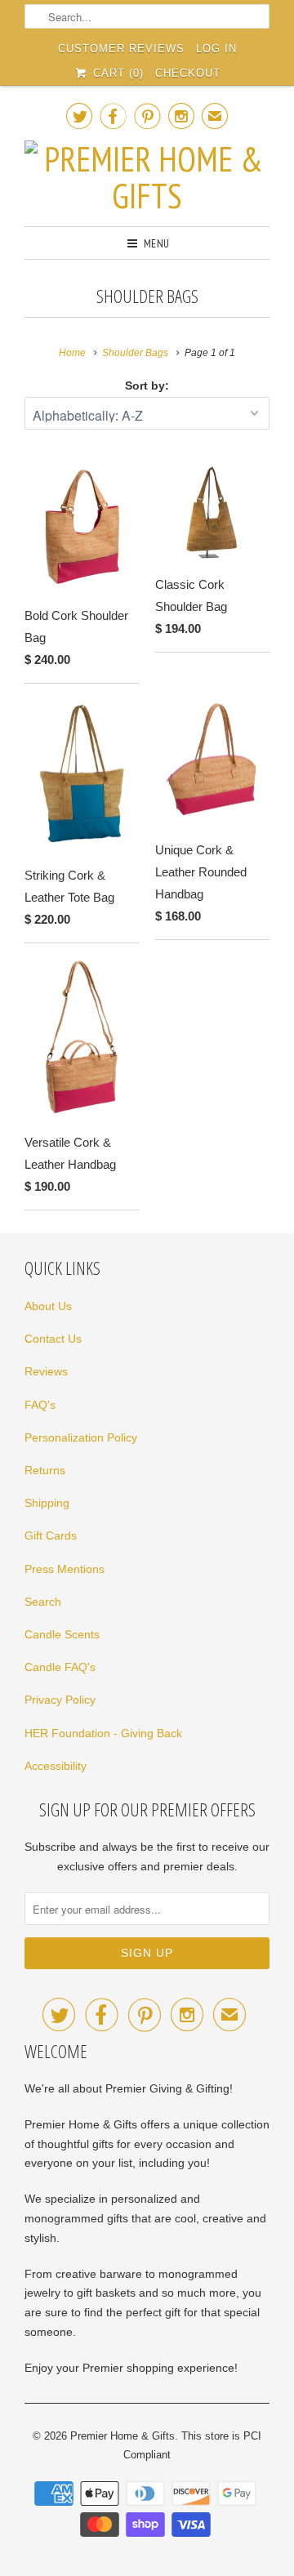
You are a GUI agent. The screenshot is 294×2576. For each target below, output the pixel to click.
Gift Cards (51, 1535)
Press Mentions (65, 1569)
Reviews (46, 1371)
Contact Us (53, 1339)
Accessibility (56, 1766)
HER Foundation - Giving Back (103, 1733)
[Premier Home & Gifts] (147, 177)
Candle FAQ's (60, 1667)
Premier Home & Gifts (122, 2436)
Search (43, 1602)
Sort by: (147, 386)
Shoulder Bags (147, 296)
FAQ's (40, 1405)
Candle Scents (62, 1634)
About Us (48, 1306)
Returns (45, 1470)
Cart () (116, 73)
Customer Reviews (121, 49)
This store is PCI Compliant (192, 2446)
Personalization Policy (81, 1437)
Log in (216, 49)
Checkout (188, 73)
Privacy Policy (60, 1700)
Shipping (47, 1503)
